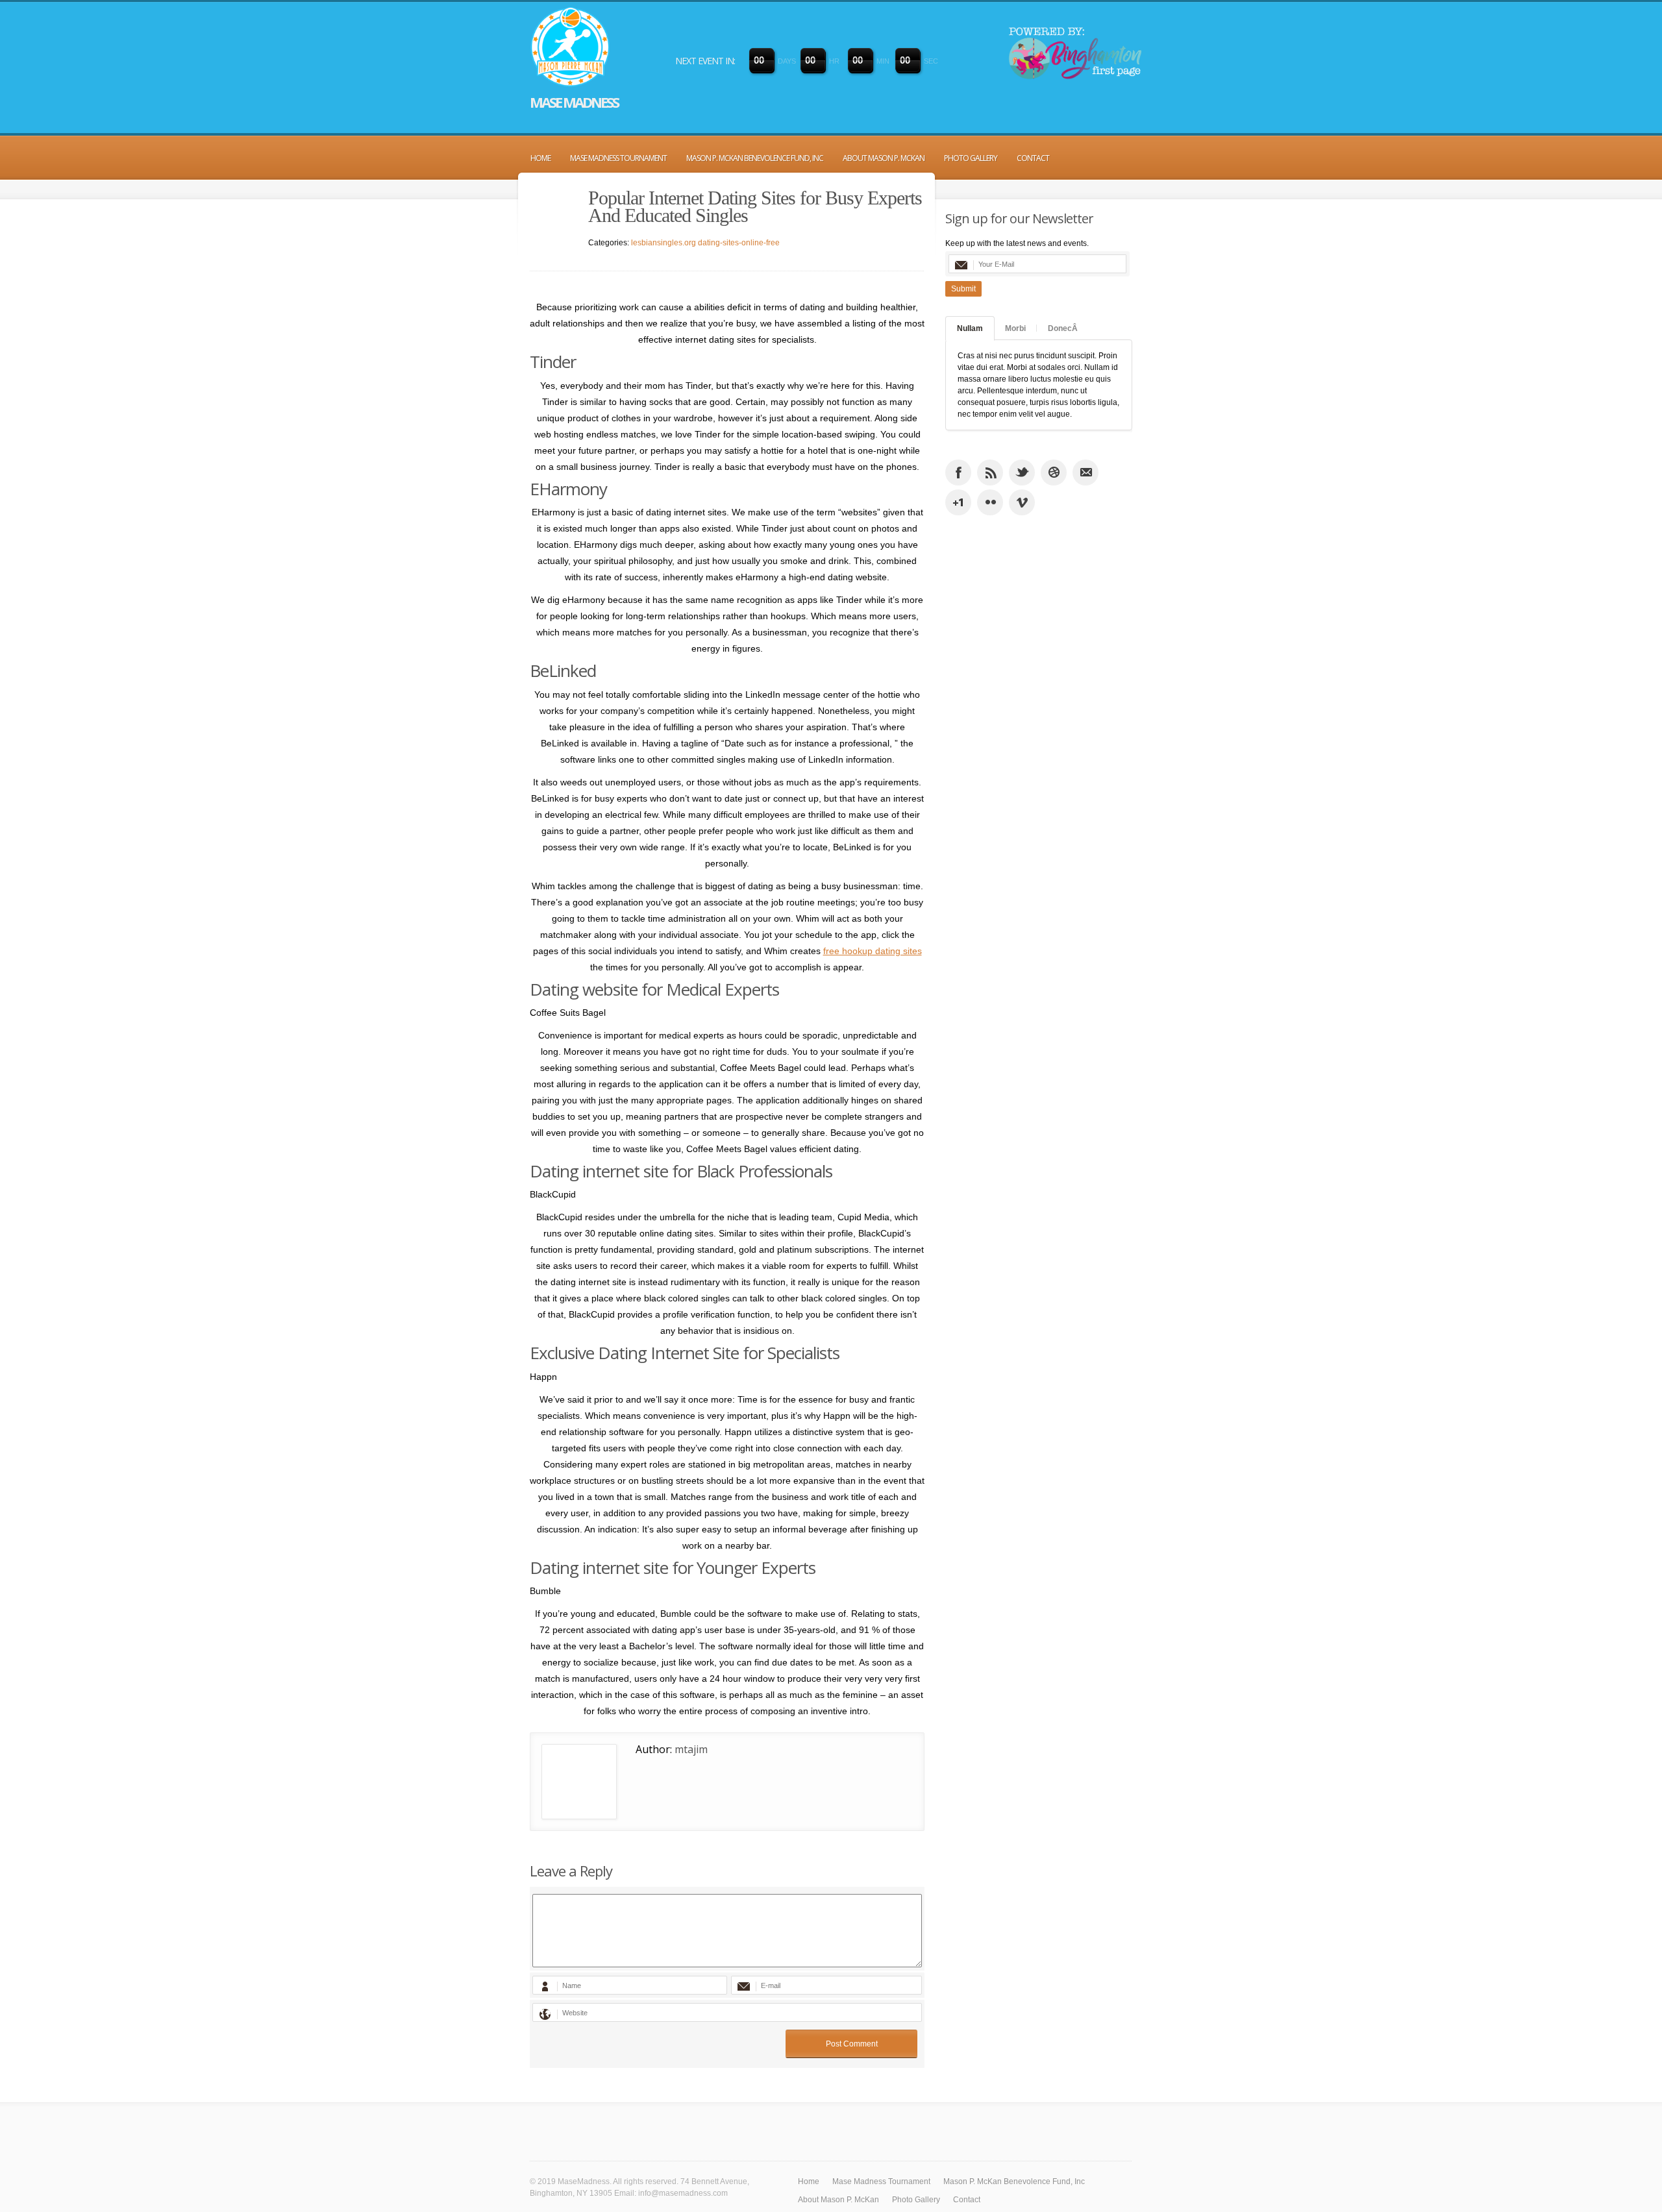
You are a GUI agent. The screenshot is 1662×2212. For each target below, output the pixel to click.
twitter (1022, 473)
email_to (1085, 473)
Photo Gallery (971, 158)
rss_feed (990, 473)
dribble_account (1054, 473)
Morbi (1015, 328)
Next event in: (705, 61)
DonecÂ (1063, 328)
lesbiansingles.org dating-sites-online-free (705, 243)
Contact (1033, 158)
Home (540, 158)
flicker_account (990, 502)
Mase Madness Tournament (618, 158)
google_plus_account (958, 502)
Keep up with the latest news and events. (1017, 243)
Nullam (970, 328)
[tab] (970, 328)
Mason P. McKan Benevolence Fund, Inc (755, 158)
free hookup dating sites (873, 951)
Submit (963, 289)
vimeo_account (1022, 502)
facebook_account (958, 473)
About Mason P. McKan (884, 158)
